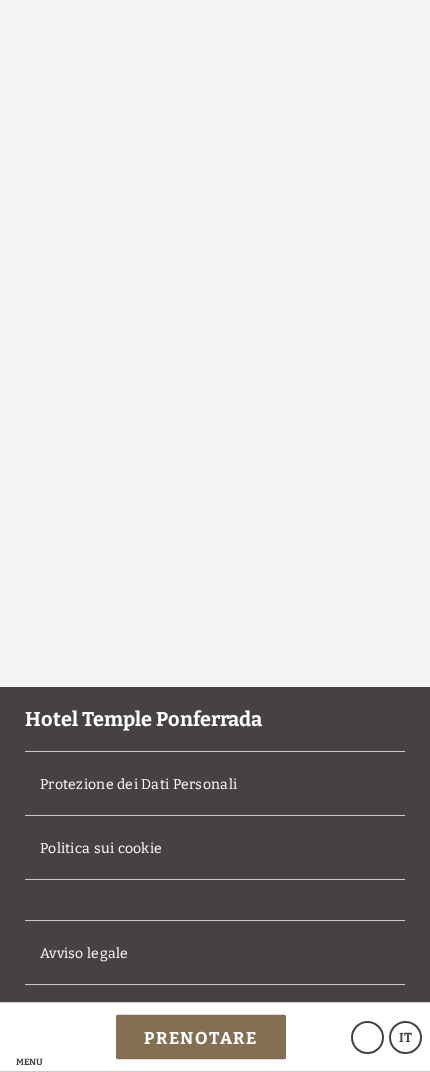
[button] (29, 1037)
